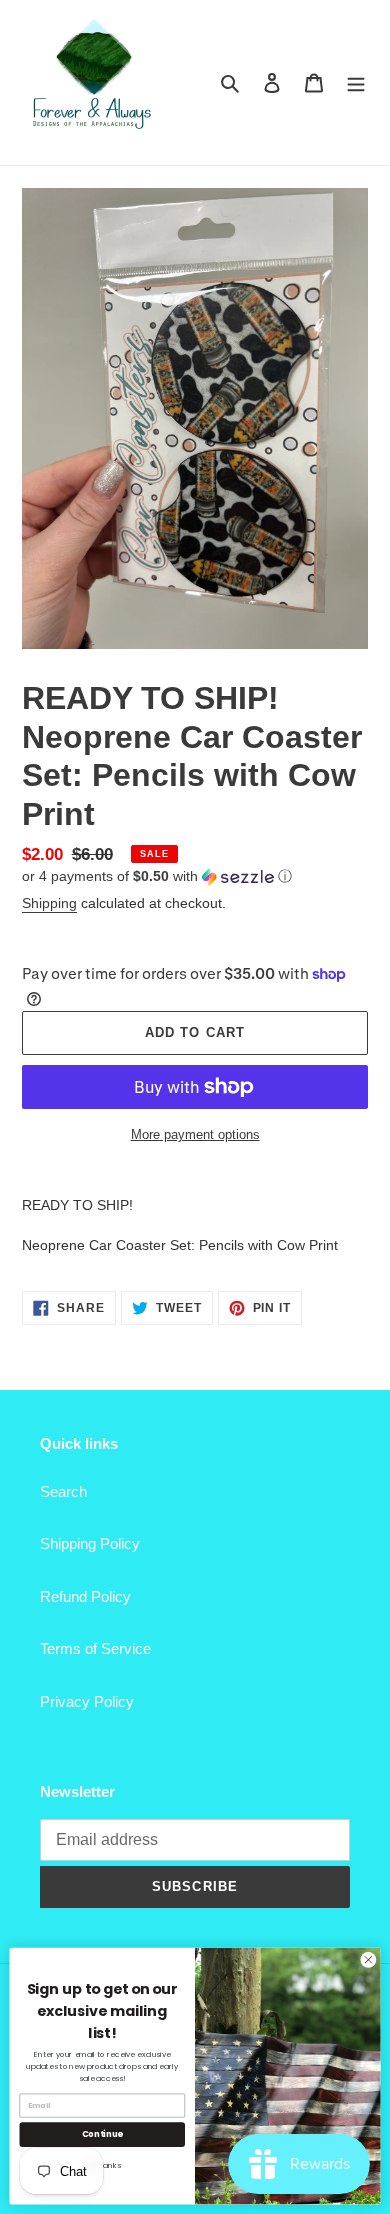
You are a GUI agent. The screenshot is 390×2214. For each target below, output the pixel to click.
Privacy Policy (87, 1701)
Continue (102, 2134)
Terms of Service (95, 1648)
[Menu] (356, 82)
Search (63, 1491)
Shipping (49, 903)
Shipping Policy (90, 1543)
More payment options (195, 1134)
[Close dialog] (368, 1959)
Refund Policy (85, 1596)
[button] (157, 876)
